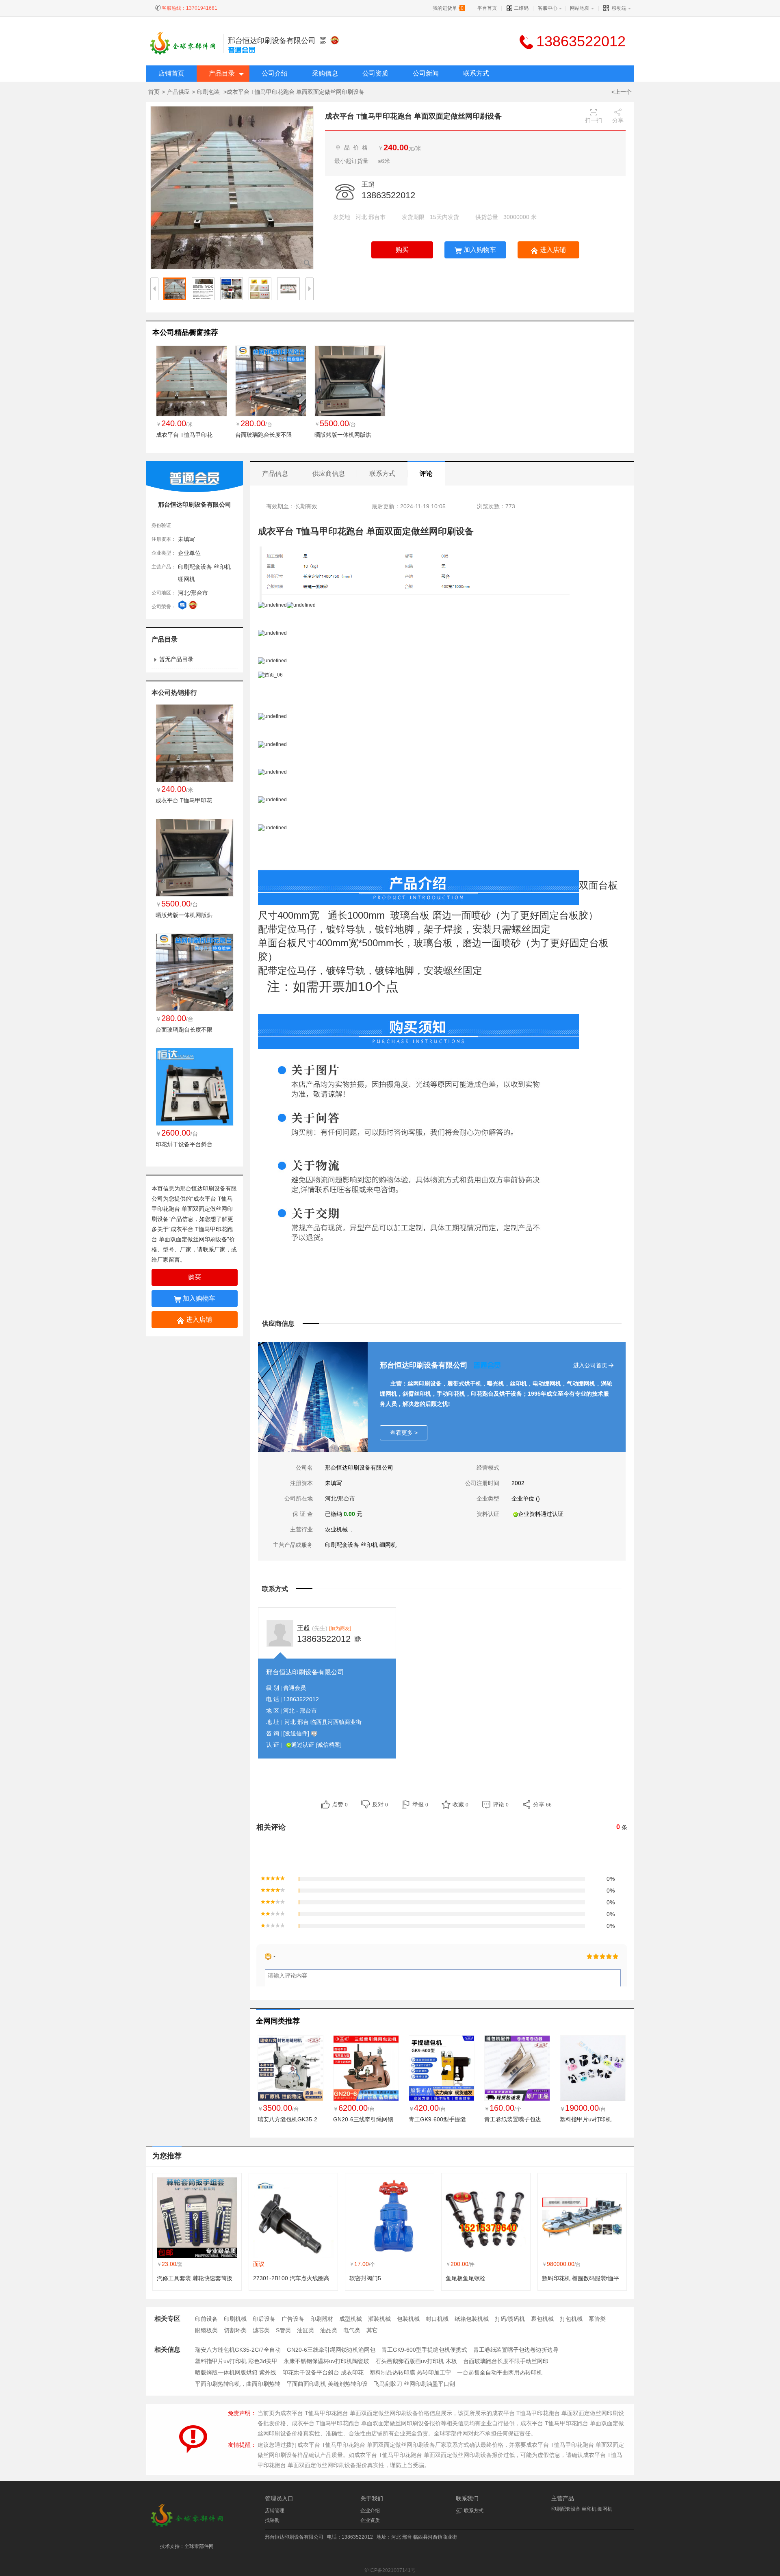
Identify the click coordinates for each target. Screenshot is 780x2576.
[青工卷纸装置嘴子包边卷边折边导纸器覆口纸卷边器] (517, 2068)
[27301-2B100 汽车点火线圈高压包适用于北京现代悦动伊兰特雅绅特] (293, 2218)
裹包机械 (542, 2319)
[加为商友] (340, 1628)
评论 (426, 474)
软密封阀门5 (365, 2278)
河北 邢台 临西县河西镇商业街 (323, 1722)
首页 (154, 92)
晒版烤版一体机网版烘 (343, 435)
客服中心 (548, 8)
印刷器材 (322, 2319)
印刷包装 (209, 92)
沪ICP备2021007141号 (390, 2570)
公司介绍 (275, 73)
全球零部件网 (199, 2546)
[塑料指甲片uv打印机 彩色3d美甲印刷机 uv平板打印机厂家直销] (593, 2068)
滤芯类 (261, 2330)
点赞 (340, 1804)
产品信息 (275, 474)
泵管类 (597, 2319)
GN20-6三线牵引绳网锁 (363, 2119)
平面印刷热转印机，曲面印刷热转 (238, 2384)
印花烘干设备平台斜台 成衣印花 (323, 2372)
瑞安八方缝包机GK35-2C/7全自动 (238, 2350)
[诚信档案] (329, 1745)
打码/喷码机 (510, 2319)
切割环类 (235, 2330)
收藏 (460, 1804)
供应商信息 (329, 474)
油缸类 (305, 2330)
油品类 (329, 2330)
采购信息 (325, 73)
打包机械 (571, 2319)
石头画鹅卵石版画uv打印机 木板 (416, 2361)
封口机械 (437, 2319)
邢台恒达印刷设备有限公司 (272, 41)
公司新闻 (426, 73)
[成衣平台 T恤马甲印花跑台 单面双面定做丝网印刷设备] (192, 381)
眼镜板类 (206, 2330)
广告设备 (293, 2319)
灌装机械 (379, 2319)
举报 (420, 1804)
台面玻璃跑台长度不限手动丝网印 (506, 2361)
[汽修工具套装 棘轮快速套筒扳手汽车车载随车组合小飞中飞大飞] (197, 2218)
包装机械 (408, 2319)
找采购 (272, 2520)
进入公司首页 (590, 1365)
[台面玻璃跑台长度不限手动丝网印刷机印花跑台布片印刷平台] (271, 381)
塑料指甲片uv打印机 (586, 2119)
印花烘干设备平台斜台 (184, 1144)
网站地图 (580, 8)
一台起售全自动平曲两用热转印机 (500, 2372)
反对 (380, 1804)
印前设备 (206, 2319)
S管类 (283, 2330)
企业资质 (370, 2520)
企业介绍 (370, 2511)
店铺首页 (171, 73)
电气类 (352, 2330)
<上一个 (622, 92)
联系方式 (476, 73)
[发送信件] (296, 1733)
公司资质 (375, 73)
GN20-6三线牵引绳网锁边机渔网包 (331, 2350)
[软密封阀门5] (390, 2218)
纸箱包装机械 (472, 2319)
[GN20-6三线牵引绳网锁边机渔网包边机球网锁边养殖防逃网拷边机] (366, 2068)
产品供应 (178, 92)
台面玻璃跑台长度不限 (264, 435)
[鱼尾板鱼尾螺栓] (486, 2218)
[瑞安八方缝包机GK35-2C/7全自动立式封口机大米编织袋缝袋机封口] (290, 2068)
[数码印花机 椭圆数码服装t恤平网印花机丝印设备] (582, 2218)
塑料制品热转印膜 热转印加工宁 (410, 2372)
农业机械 (337, 1529)
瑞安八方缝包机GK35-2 (287, 2119)
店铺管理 (275, 2511)
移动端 (619, 8)
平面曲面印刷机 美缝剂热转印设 (327, 2384)
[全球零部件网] (187, 2526)
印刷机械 (235, 2319)
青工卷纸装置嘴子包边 (513, 2119)
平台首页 (487, 8)
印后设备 (264, 2319)
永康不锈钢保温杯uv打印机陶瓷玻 (326, 2361)
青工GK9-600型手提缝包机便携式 (424, 2350)
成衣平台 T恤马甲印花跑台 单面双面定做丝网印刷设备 (192, 1209)
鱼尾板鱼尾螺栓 (466, 2278)
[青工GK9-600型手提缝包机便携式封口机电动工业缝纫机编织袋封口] (442, 2068)
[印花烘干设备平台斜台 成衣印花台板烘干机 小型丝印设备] (195, 1086)
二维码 (521, 8)
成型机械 (351, 2319)
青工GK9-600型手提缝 (437, 2119)
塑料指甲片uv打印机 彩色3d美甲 (236, 2361)
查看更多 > (404, 1433)
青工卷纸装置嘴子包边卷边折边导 (516, 2350)
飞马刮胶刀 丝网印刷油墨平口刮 (414, 2384)
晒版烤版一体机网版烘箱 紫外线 (236, 2372)
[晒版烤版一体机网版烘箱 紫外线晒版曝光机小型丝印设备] (350, 381)
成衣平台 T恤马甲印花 (184, 435)
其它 (372, 2330)
